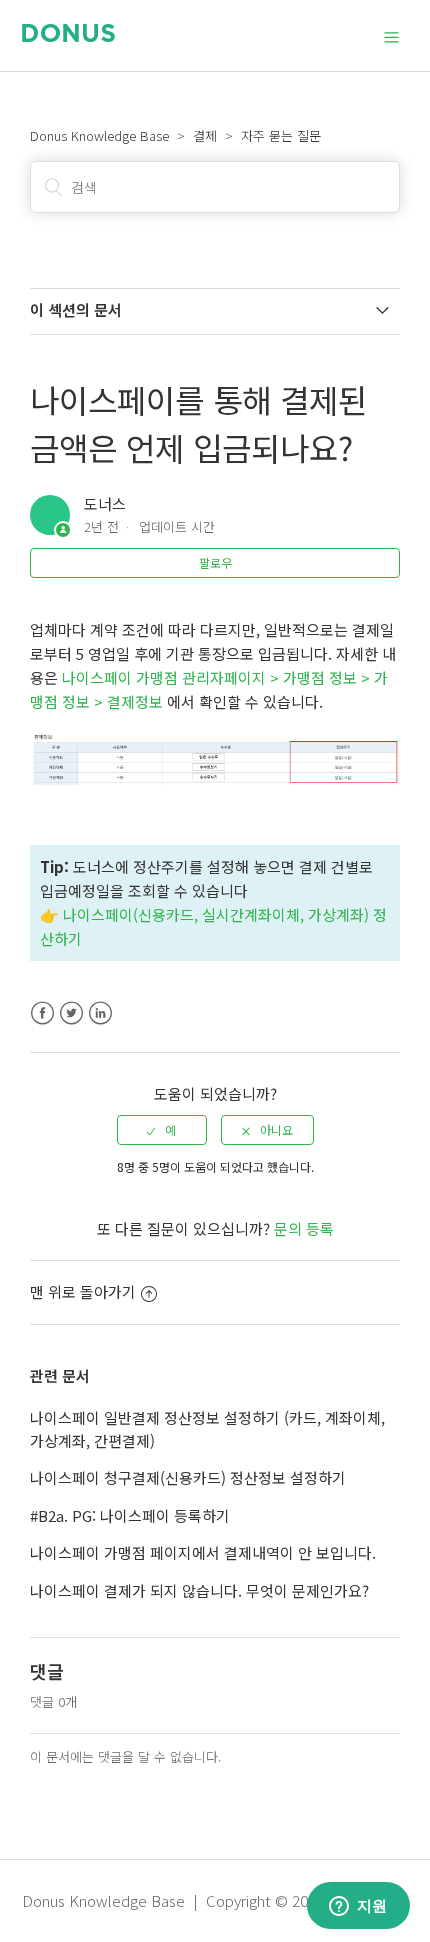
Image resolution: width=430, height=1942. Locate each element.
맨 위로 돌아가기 (83, 1291)
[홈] (68, 35)
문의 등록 (304, 1228)
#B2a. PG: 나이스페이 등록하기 (130, 1515)
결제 (205, 135)
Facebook (42, 1013)
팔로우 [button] (215, 562)
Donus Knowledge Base (99, 135)
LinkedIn (100, 1013)
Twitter (71, 1013)
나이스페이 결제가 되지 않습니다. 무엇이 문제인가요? (199, 1590)
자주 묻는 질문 (281, 135)
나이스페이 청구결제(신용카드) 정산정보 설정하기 (188, 1477)
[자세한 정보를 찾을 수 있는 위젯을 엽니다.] (358, 1907)
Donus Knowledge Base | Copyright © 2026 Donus (196, 1900)
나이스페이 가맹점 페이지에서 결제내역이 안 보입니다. (203, 1552)
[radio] (162, 1130)
